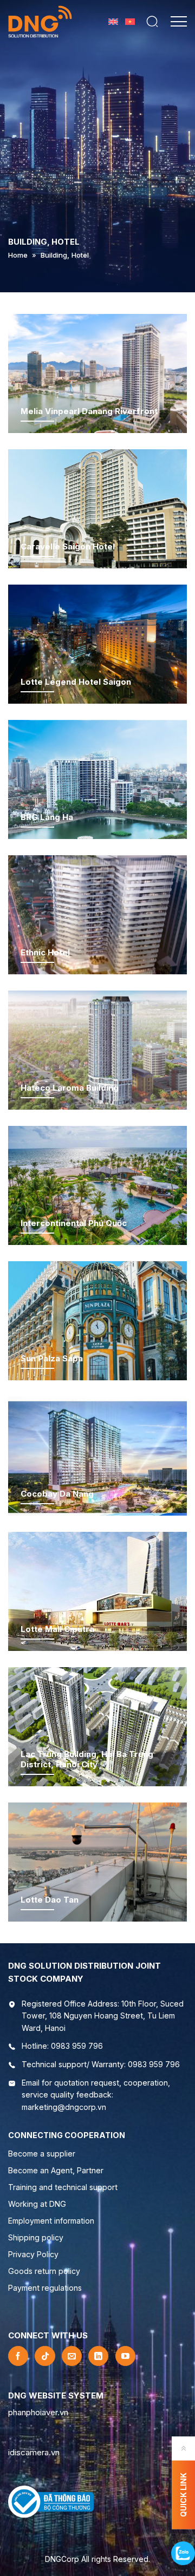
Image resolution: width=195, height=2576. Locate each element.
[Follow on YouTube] (125, 2356)
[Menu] (178, 22)
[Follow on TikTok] (45, 2356)
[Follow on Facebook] (18, 2356)
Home (18, 255)
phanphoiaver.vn (38, 2412)
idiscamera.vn (34, 2452)
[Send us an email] (72, 2356)
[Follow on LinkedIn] (98, 2356)
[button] (152, 22)
